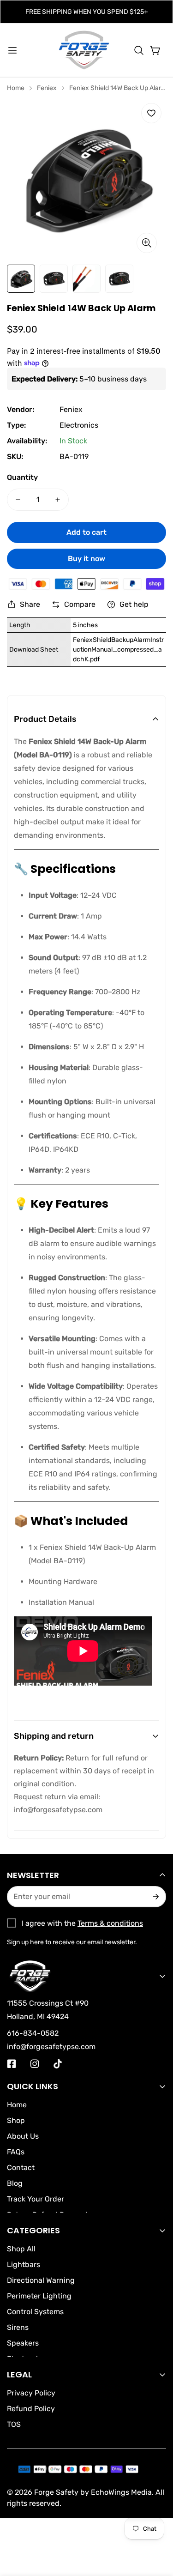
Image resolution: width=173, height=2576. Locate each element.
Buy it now (86, 559)
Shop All (21, 2249)
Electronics (79, 425)
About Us (23, 2136)
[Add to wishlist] (151, 113)
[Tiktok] (58, 2064)
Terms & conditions (110, 1923)
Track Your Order (36, 2199)
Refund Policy (31, 2409)
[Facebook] (12, 2064)
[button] (139, 50)
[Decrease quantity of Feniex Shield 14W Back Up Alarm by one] (18, 500)
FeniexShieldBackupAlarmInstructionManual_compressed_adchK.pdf (118, 650)
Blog (15, 2183)
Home (16, 88)
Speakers (23, 2343)
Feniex (47, 88)
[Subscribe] (155, 1897)
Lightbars (24, 2265)
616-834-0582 (33, 2033)
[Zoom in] (147, 243)
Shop (16, 2120)
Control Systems (35, 2312)
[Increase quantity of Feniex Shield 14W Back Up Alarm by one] (58, 500)
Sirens (18, 2327)
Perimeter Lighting (39, 2296)
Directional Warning (41, 2280)
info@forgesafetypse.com (58, 1810)
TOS (14, 2424)
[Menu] (12, 50)
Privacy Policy (31, 2393)
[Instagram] (35, 2064)
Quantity (22, 477)
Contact (21, 2168)
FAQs (16, 2152)
